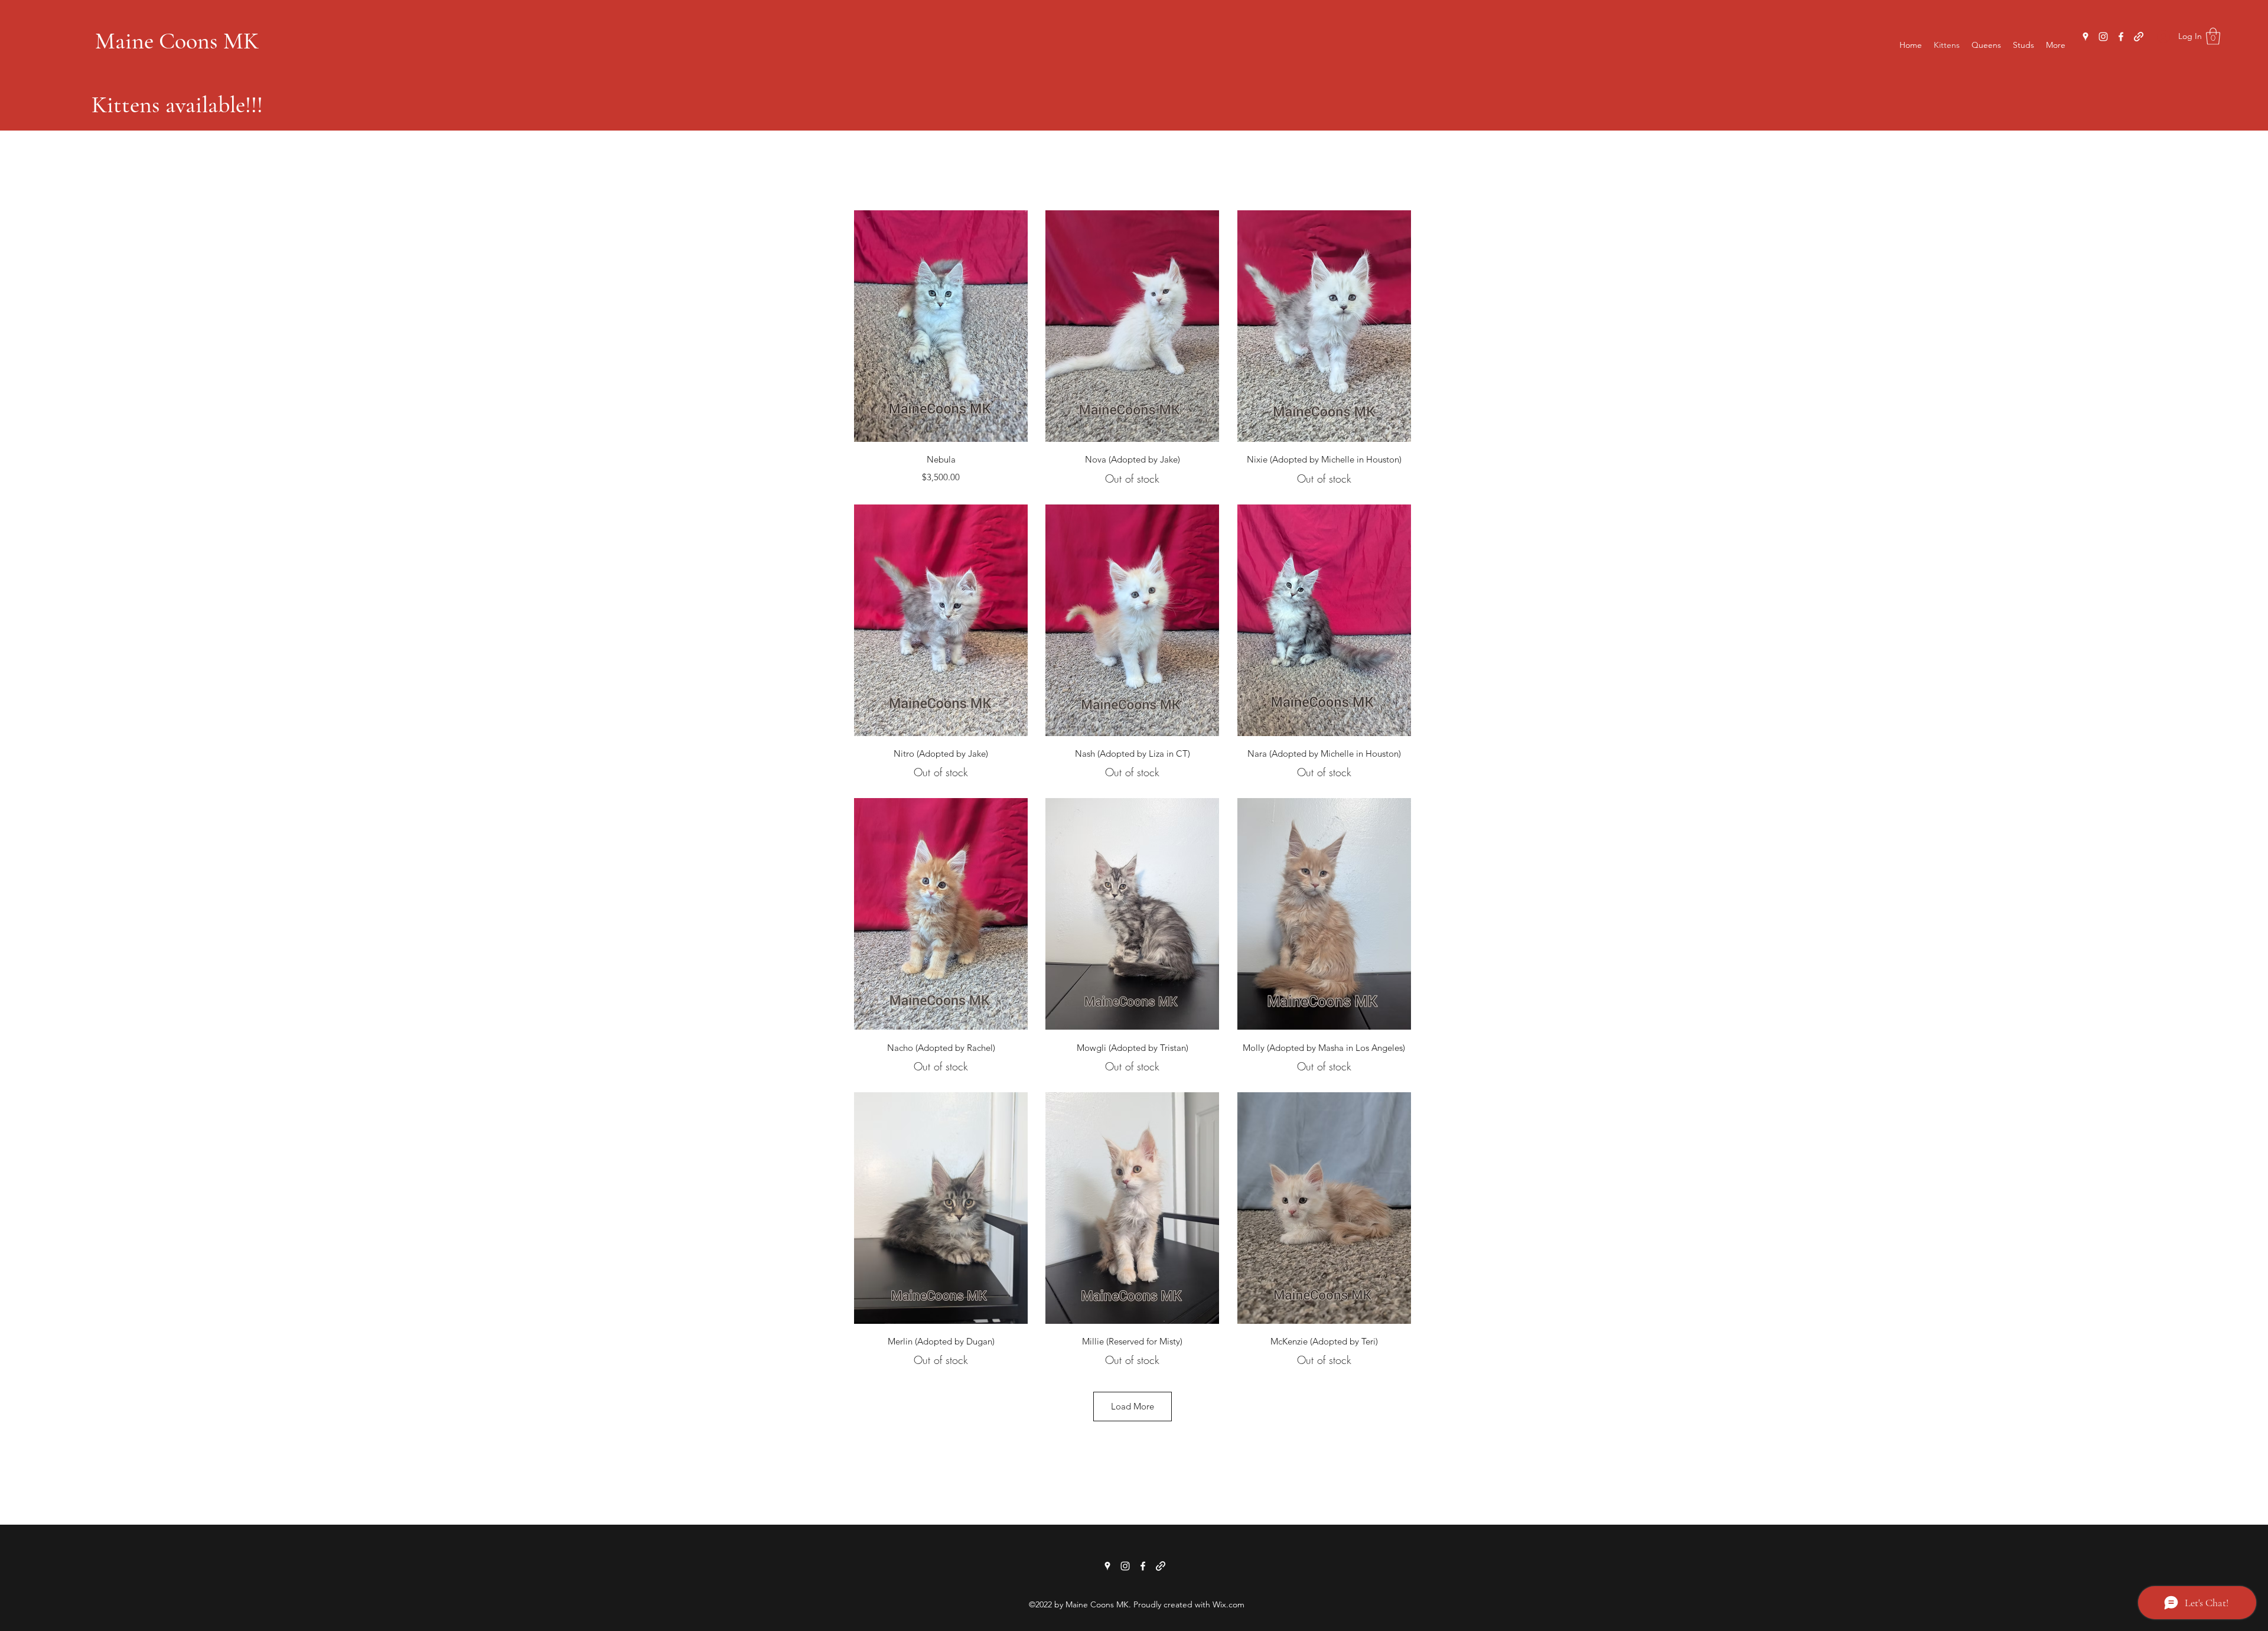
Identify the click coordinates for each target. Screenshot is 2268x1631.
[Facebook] (2121, 37)
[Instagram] (2103, 37)
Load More (1133, 1406)
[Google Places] (2085, 37)
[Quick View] (941, 326)
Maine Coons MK (177, 41)
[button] (2213, 36)
